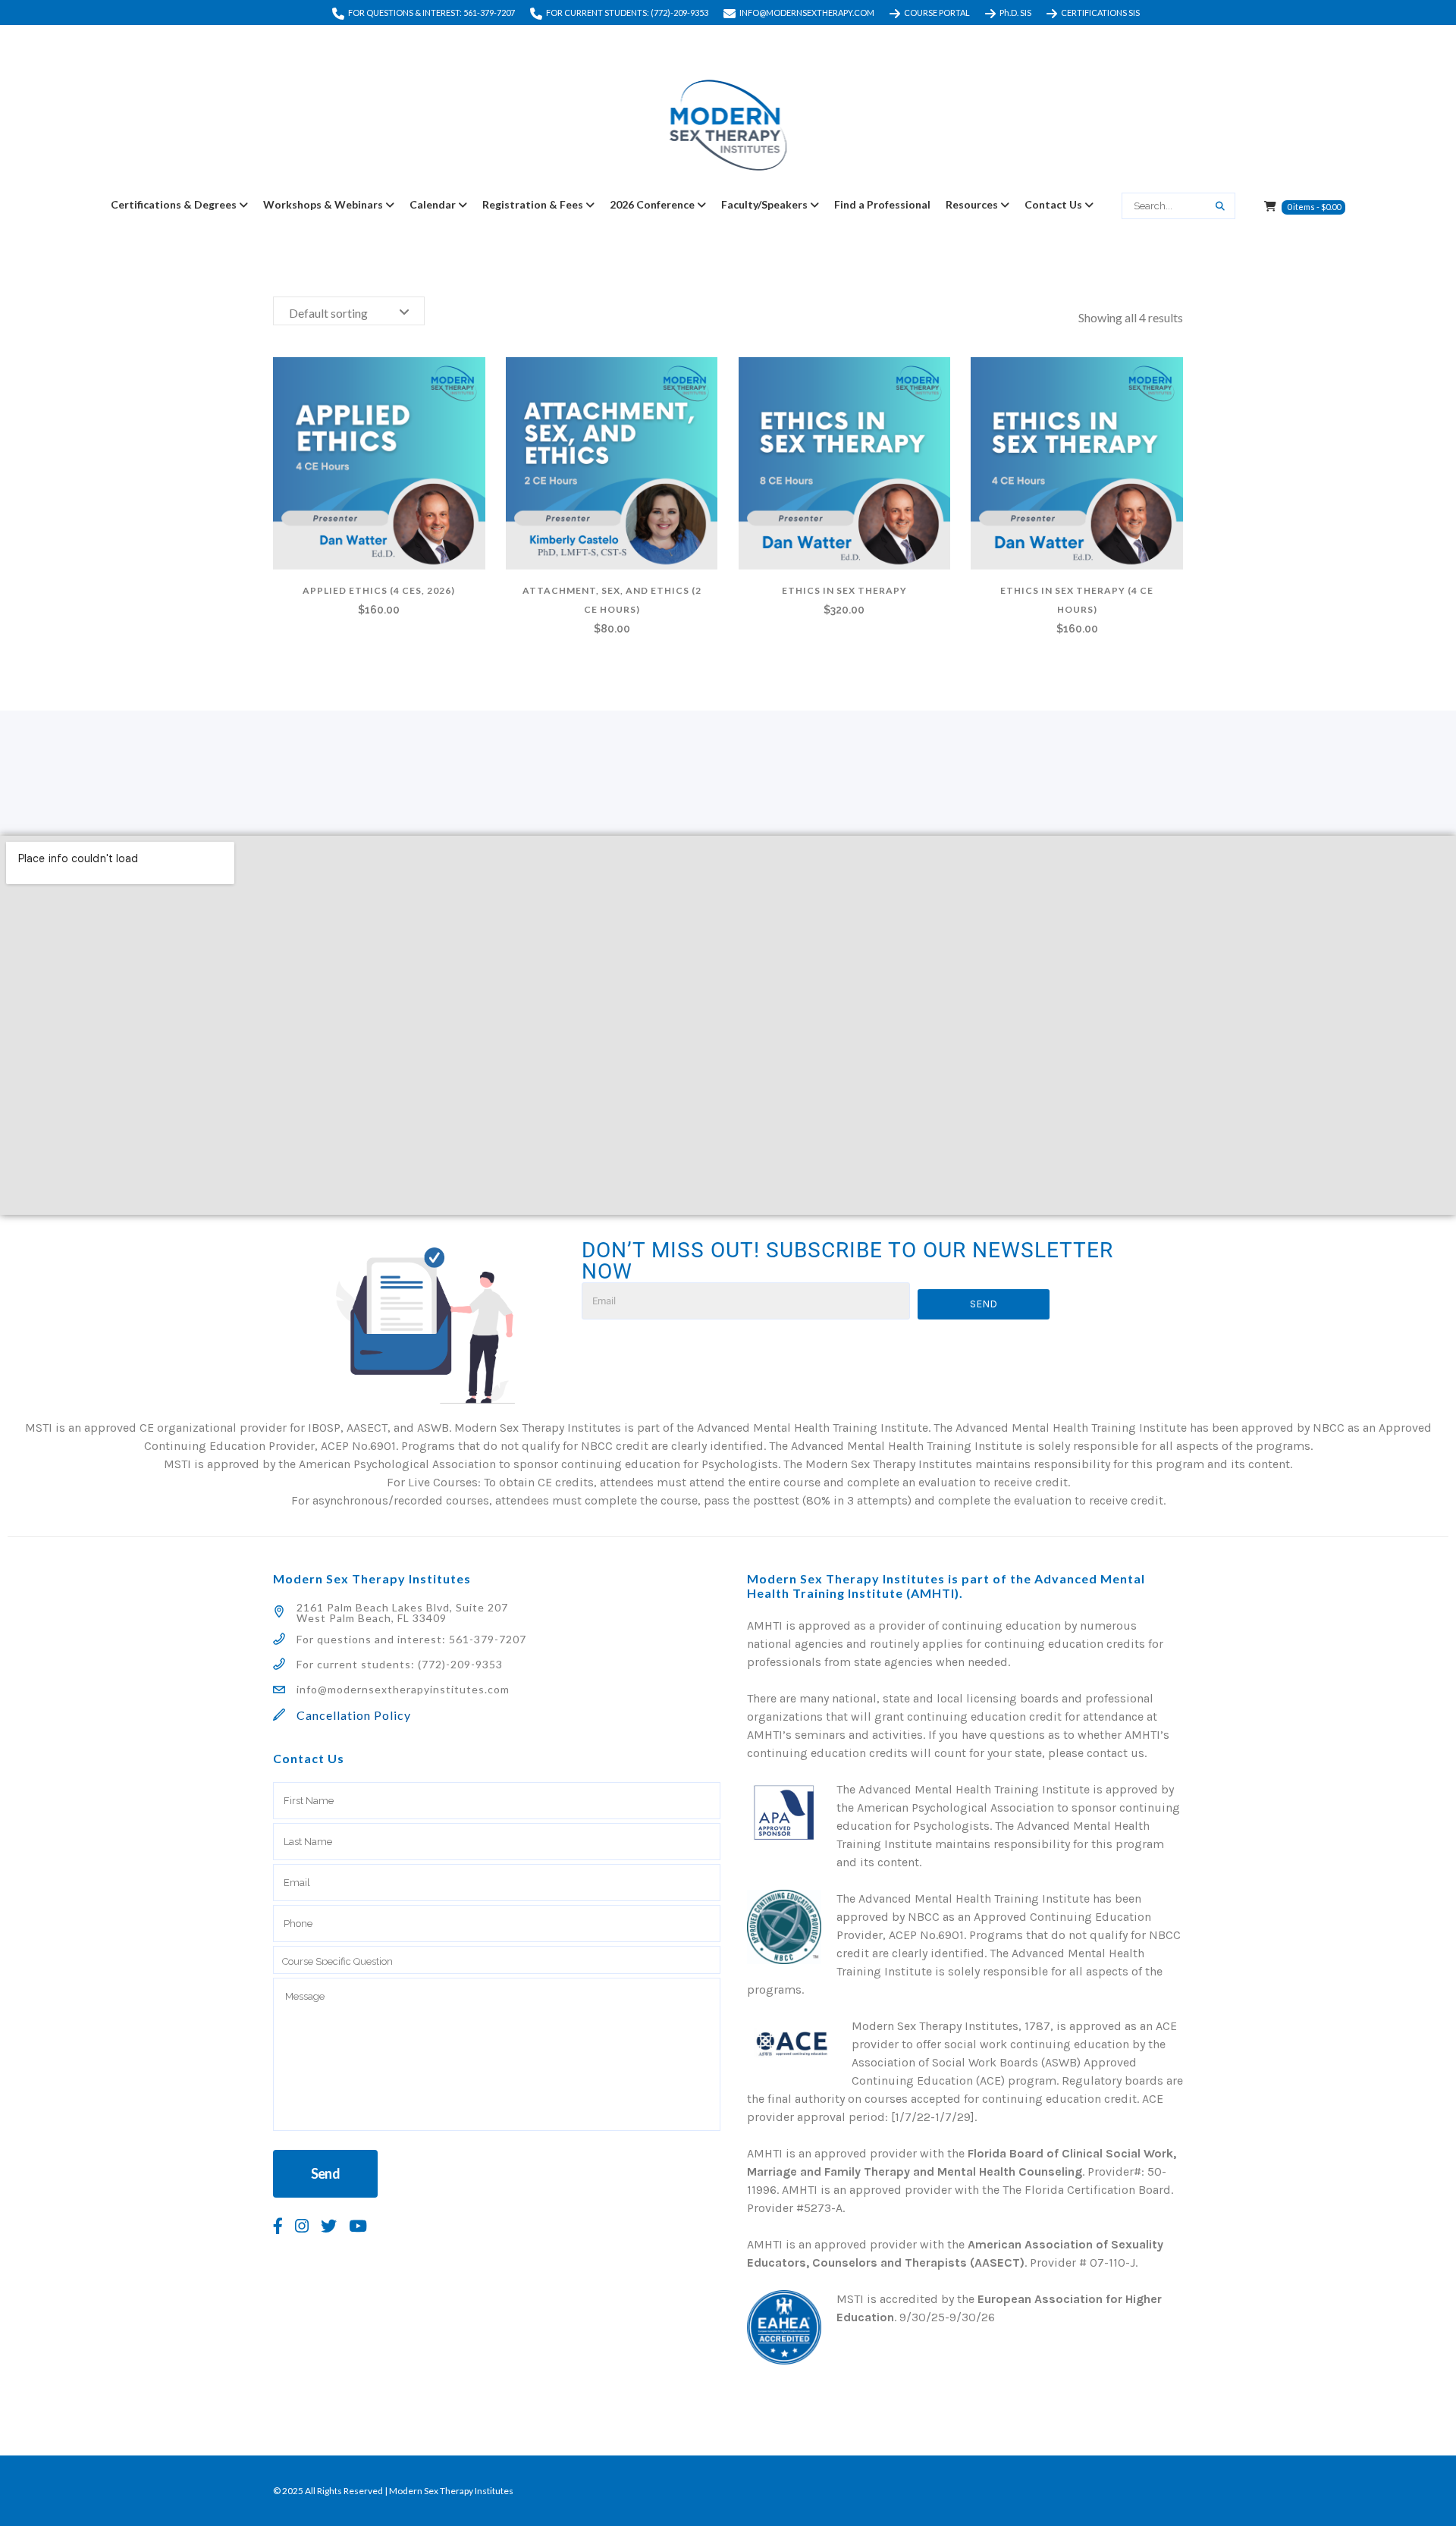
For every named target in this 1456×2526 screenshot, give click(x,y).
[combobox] (349, 311)
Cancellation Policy (354, 1715)
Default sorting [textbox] (328, 313)
